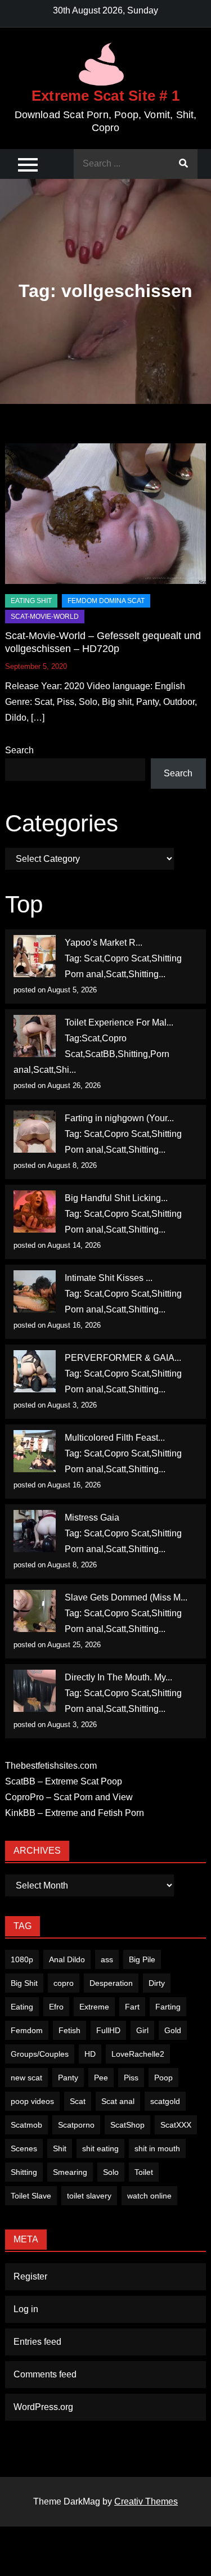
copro (64, 1983)
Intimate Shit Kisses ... (109, 1278)
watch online (149, 2196)
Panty (68, 2078)
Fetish (69, 2030)
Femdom (27, 2030)
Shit (60, 2148)
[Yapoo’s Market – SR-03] (35, 956)
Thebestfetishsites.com (51, 1766)
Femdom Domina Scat (106, 601)
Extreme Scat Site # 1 (105, 96)
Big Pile (142, 1959)
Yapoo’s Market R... (104, 943)
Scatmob (26, 2125)
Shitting (24, 2172)
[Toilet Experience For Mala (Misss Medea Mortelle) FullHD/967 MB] (35, 1036)
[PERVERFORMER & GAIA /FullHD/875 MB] (35, 1371)
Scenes (24, 2148)
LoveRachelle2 (138, 2054)
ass (107, 1959)
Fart (132, 2007)
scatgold (165, 2101)
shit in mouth (157, 2148)
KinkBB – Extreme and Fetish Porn (75, 1813)
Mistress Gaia (92, 1518)
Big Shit (24, 1983)
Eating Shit (31, 601)
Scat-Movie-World (45, 617)
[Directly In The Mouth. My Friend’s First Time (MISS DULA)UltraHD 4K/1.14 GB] (35, 1691)
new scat (26, 2078)
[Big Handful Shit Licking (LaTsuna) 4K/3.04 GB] (35, 1211)
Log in (26, 2309)
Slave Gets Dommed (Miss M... (126, 1597)
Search (19, 750)
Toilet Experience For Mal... (119, 1022)
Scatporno (76, 2125)
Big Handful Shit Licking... (116, 1198)
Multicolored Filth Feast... (115, 1438)
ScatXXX (176, 2125)
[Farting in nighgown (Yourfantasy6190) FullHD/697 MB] (35, 1132)
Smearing (70, 2172)
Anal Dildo (67, 1959)
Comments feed (45, 2374)
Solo (111, 2172)
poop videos (32, 2101)
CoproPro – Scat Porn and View (69, 1797)
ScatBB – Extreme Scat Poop (64, 1781)
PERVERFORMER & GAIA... (123, 1358)
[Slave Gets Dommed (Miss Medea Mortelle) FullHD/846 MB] (35, 1611)
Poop (163, 2078)
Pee (101, 2078)
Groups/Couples (40, 2054)
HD (90, 2054)
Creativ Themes (146, 2501)
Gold (173, 2030)
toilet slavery (89, 2196)
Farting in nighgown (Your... (119, 1118)
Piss (131, 2078)
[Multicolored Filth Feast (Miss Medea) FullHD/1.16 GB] (35, 1451)
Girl (142, 2030)
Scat (78, 2101)
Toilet (144, 2172)
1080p (22, 1959)
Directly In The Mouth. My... (118, 1677)
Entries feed (37, 2342)
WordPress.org (43, 2407)
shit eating (100, 2148)
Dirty (157, 1983)
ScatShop (127, 2125)
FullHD (108, 2030)
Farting (168, 2007)
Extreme (94, 2007)
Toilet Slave (31, 2196)
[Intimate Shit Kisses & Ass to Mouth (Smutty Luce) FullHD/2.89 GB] (35, 1291)
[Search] (183, 164)
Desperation (111, 1983)
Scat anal (118, 2101)
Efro (56, 2007)
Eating (22, 2007)
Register (30, 2276)
